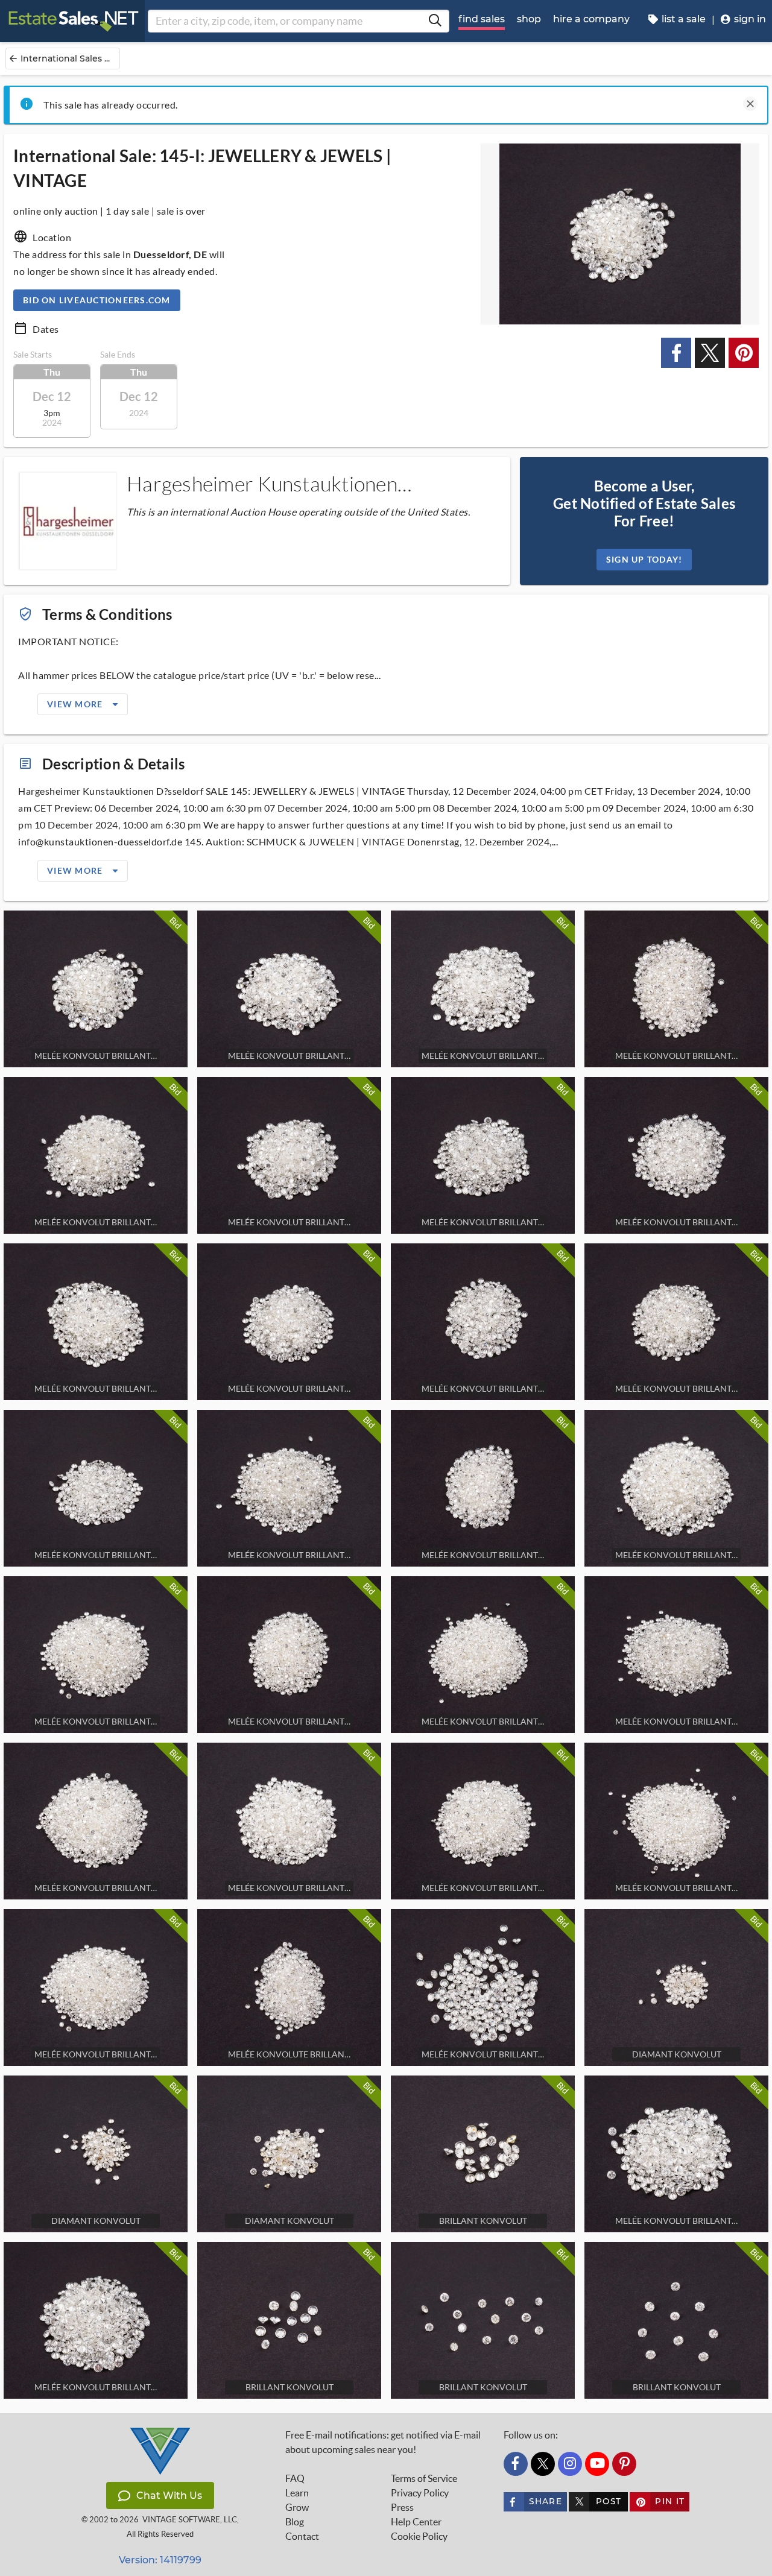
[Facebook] (516, 2464)
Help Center (416, 2522)
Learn (297, 2493)
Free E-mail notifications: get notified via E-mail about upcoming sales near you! (383, 2442)
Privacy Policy (420, 2493)
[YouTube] (597, 2464)
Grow (297, 2507)
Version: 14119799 (160, 2560)
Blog (295, 2522)
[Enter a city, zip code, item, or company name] (435, 21)
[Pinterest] (624, 2464)
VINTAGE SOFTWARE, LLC (190, 2520)
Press (402, 2507)
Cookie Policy (419, 2536)
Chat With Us (169, 2495)
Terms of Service (424, 2478)
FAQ (295, 2478)
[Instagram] (570, 2464)
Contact (302, 2536)
